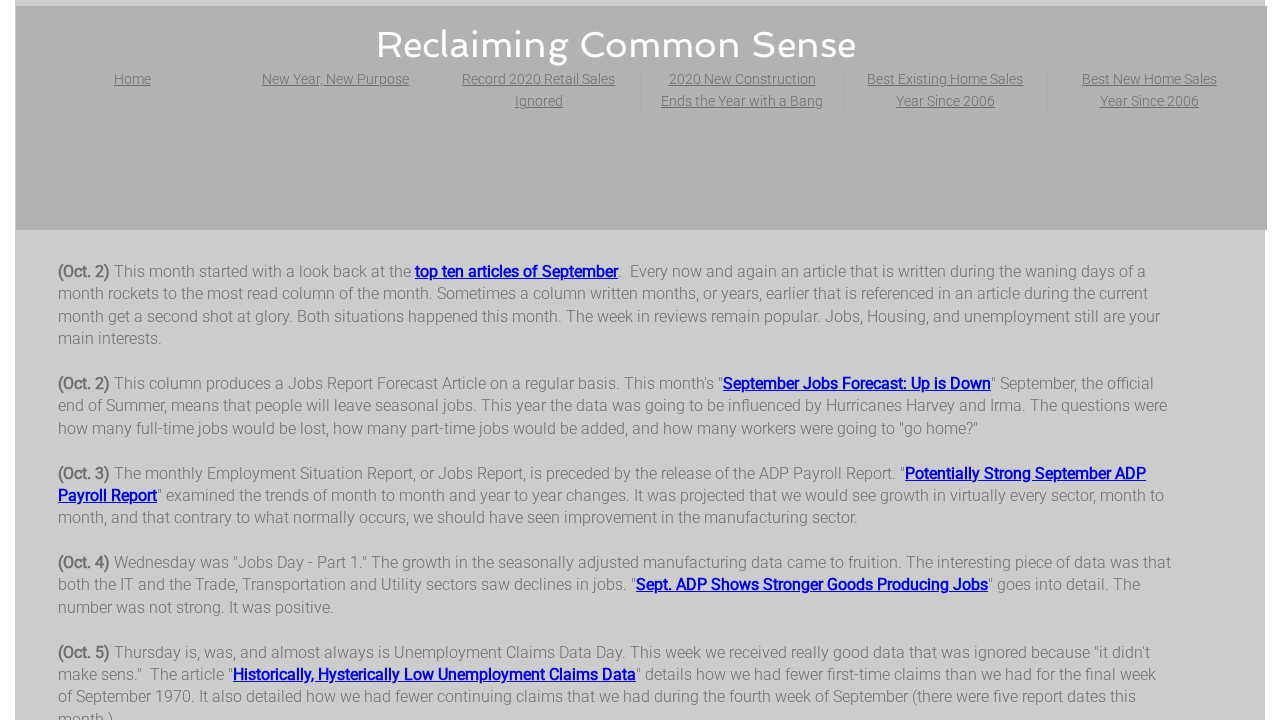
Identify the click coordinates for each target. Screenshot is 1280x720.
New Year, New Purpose (335, 79)
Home (132, 79)
